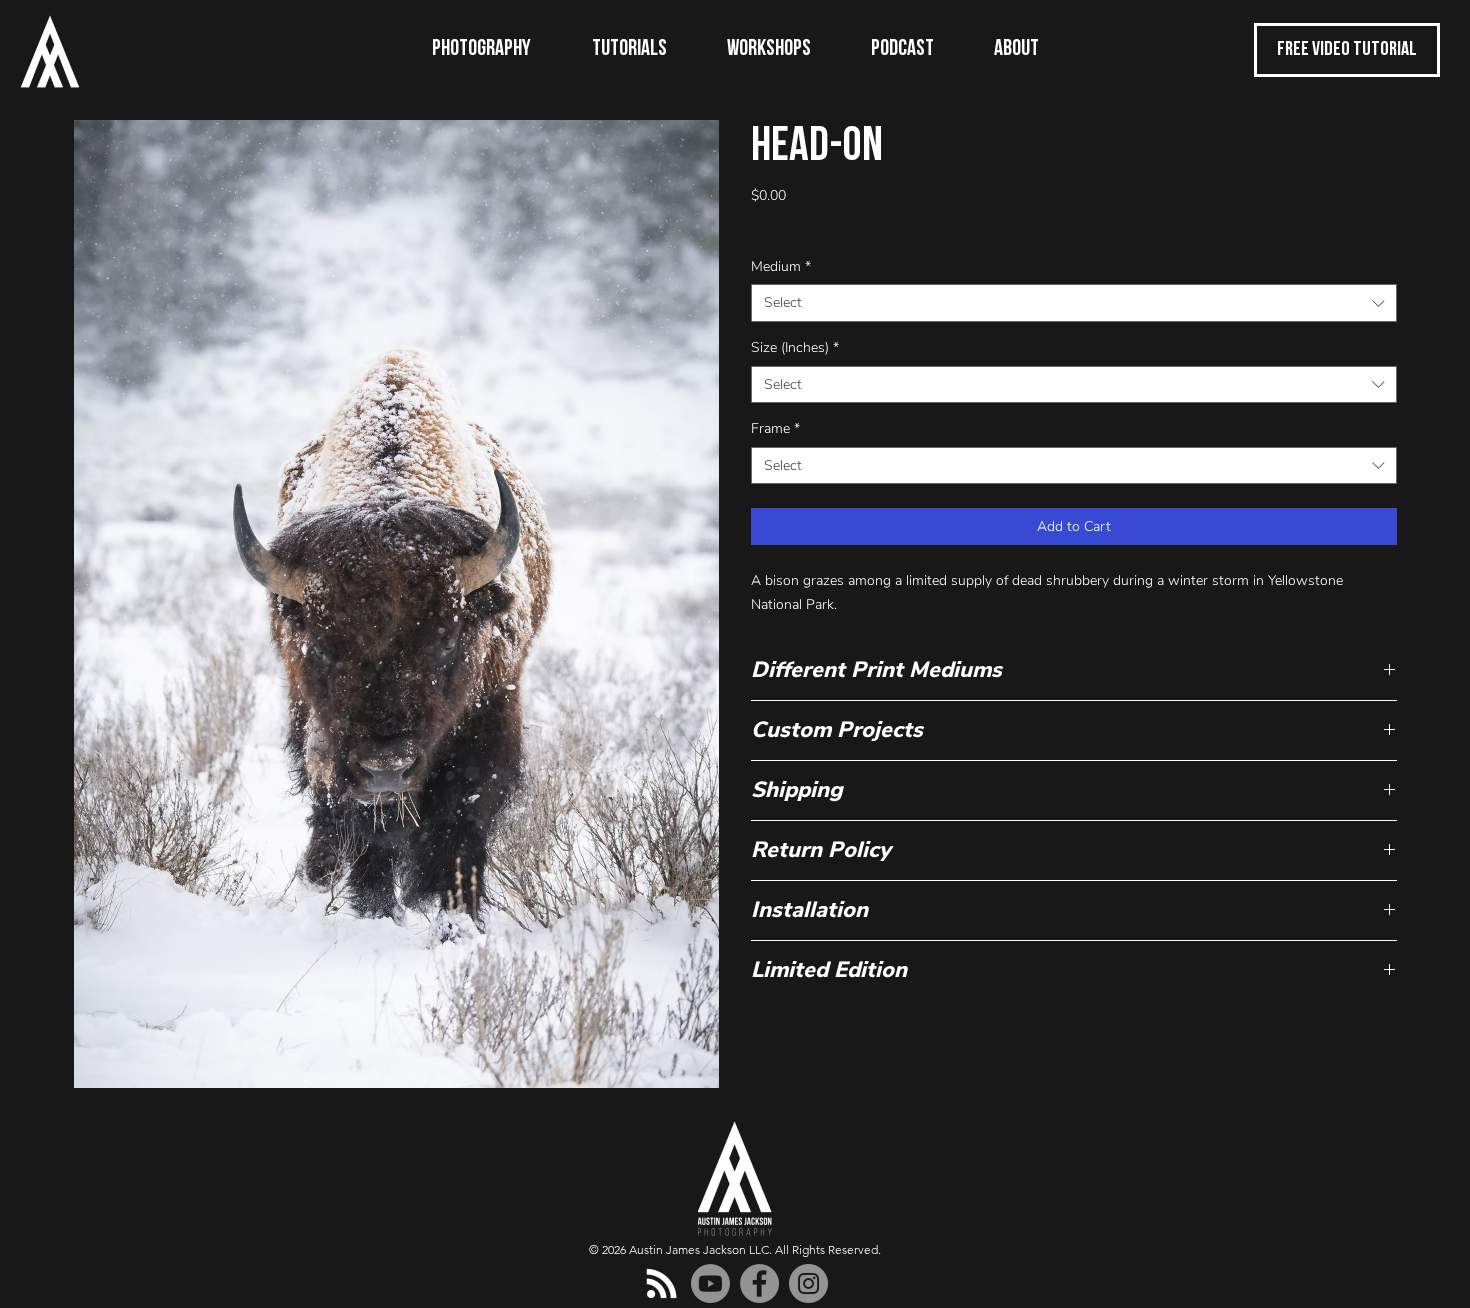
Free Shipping (794, 222)
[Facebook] (759, 1283)
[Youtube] (710, 1283)
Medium (781, 266)
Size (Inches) (795, 347)
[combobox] (1074, 303)
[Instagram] (808, 1283)
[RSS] (661, 1283)
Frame (775, 428)
